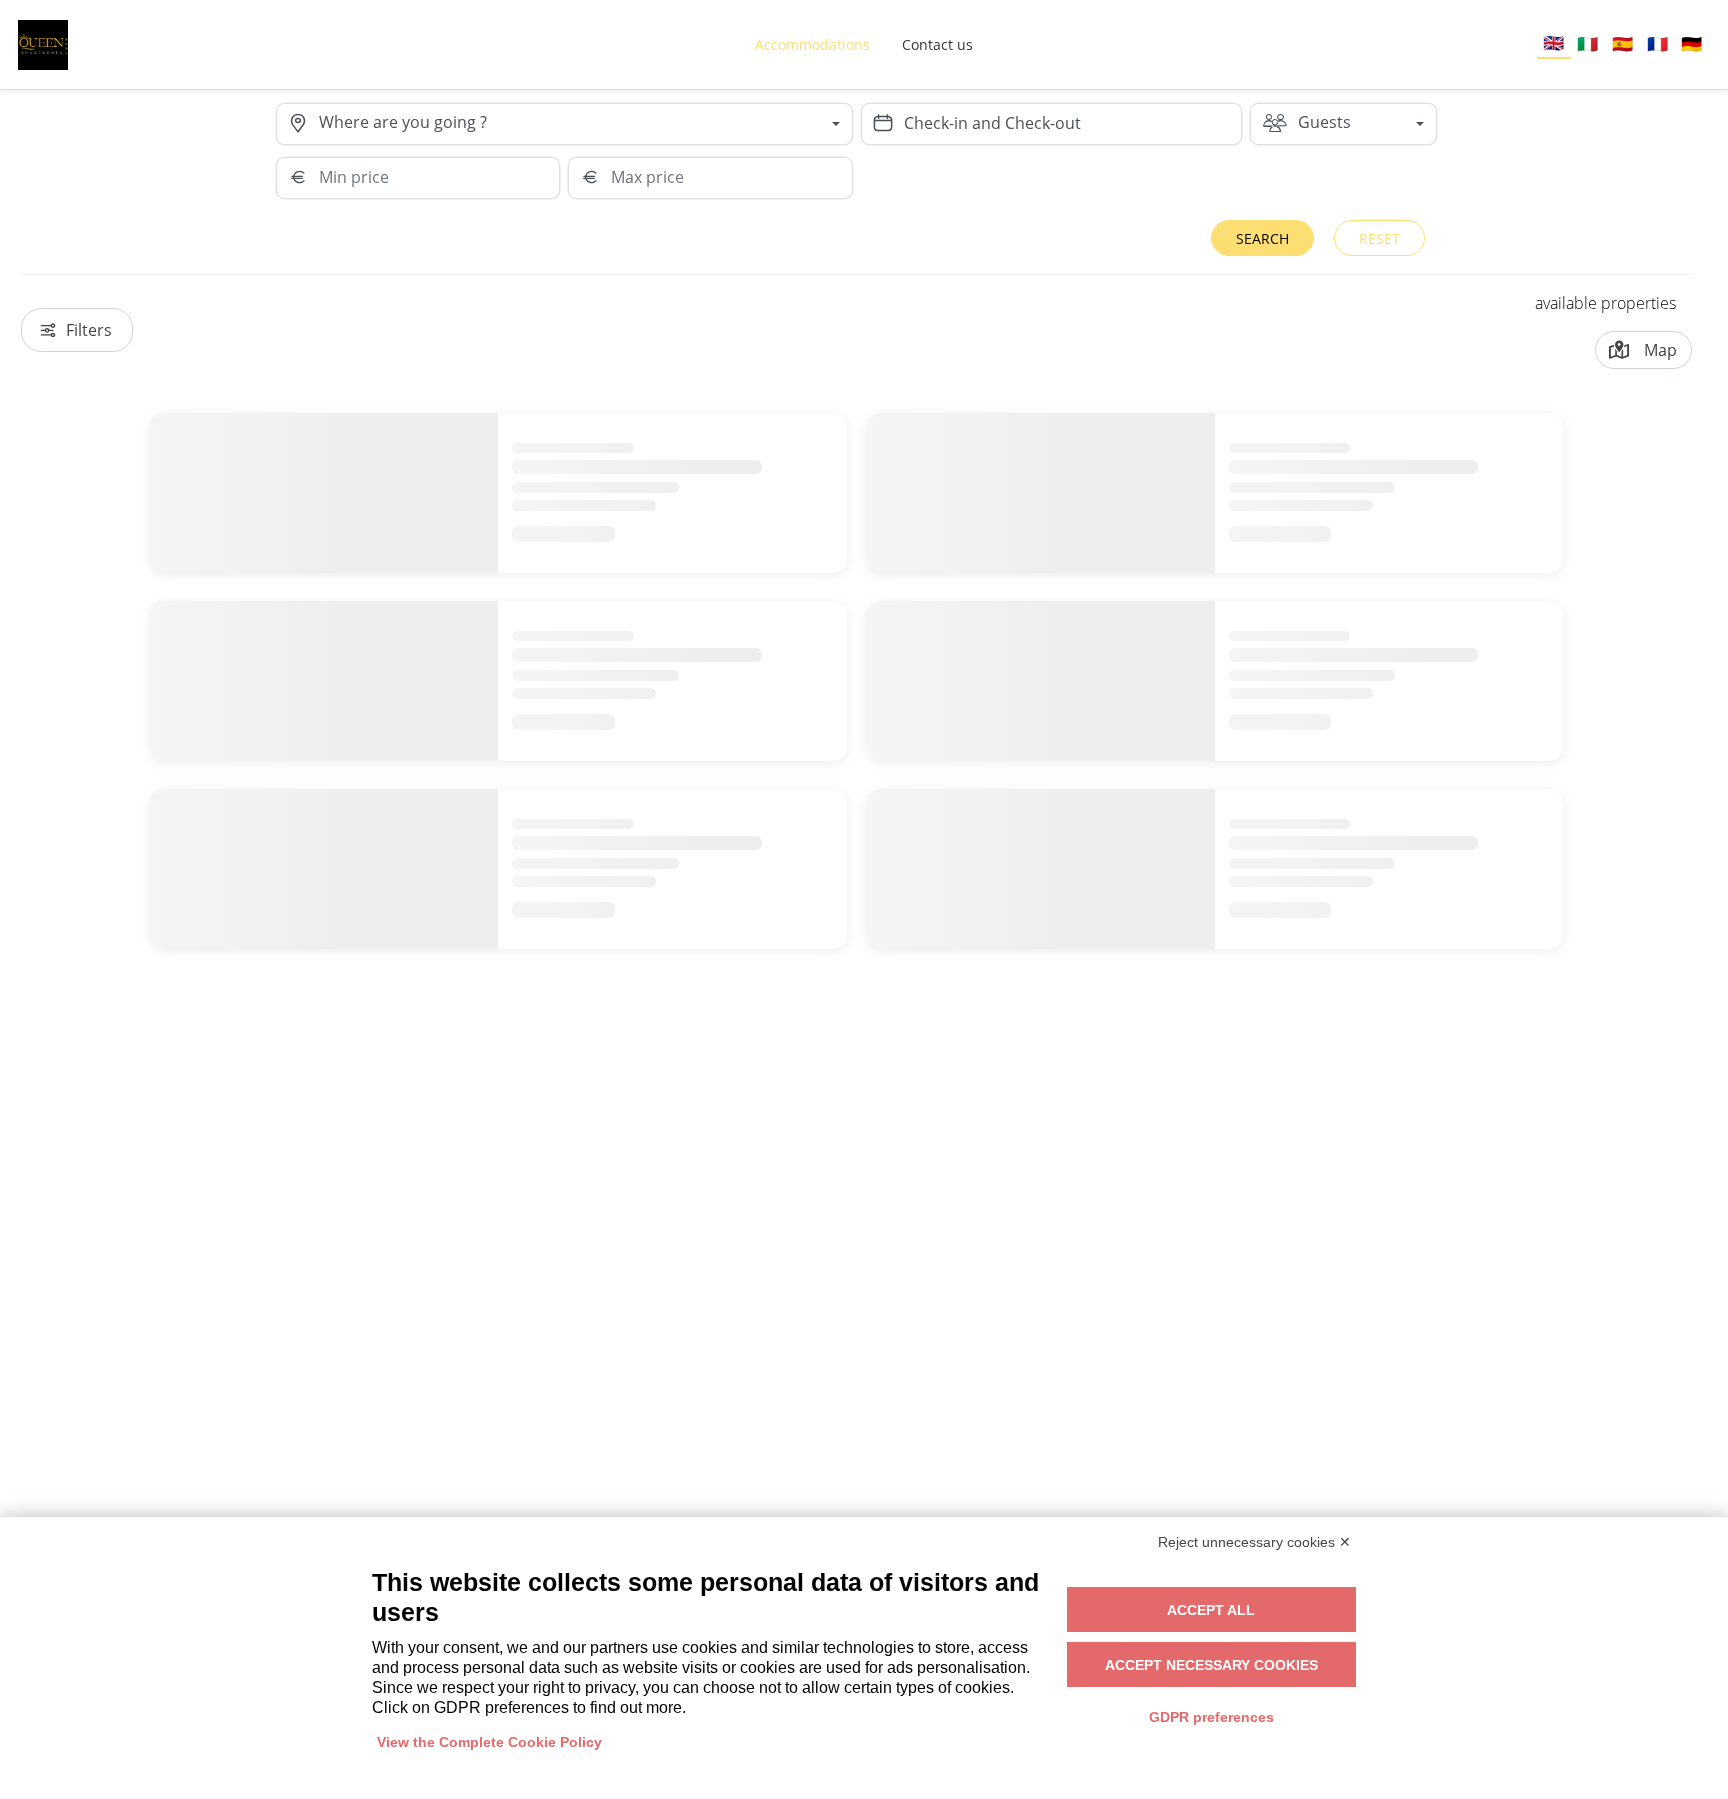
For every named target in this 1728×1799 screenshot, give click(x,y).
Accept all (1211, 1610)
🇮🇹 (1587, 43)
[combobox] (585, 124)
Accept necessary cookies (1211, 1665)
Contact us (937, 44)
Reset (1379, 238)
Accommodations (812, 44)
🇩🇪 (1691, 43)
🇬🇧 (1553, 42)
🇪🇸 (1622, 43)
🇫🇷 (1657, 43)
